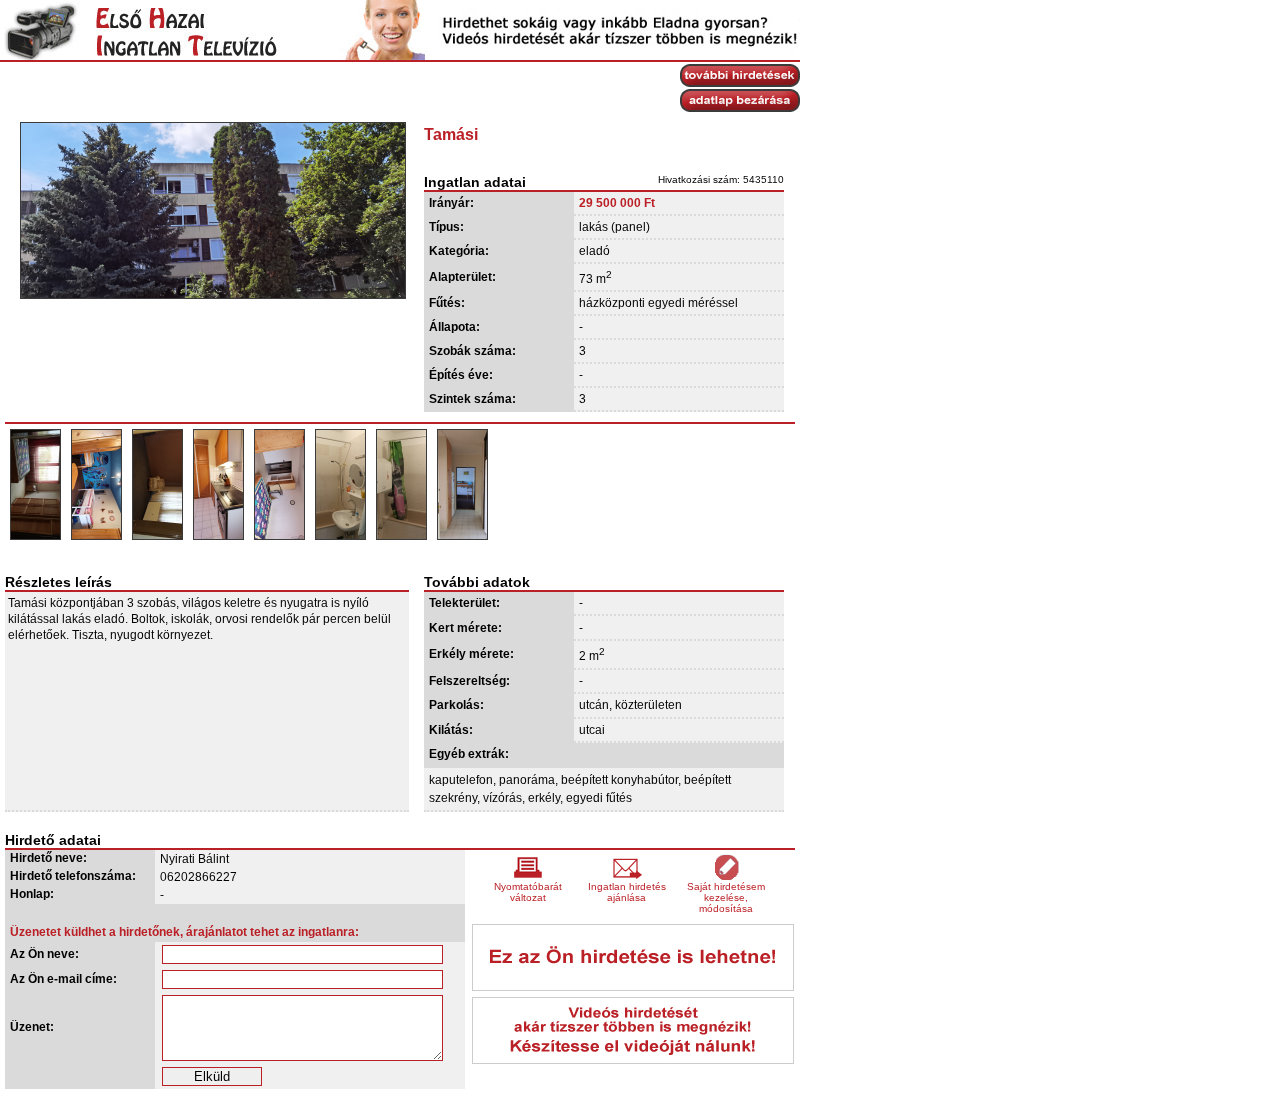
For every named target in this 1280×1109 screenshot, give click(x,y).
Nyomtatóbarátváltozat (528, 892)
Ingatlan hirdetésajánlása (627, 892)
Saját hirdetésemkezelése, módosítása (726, 897)
